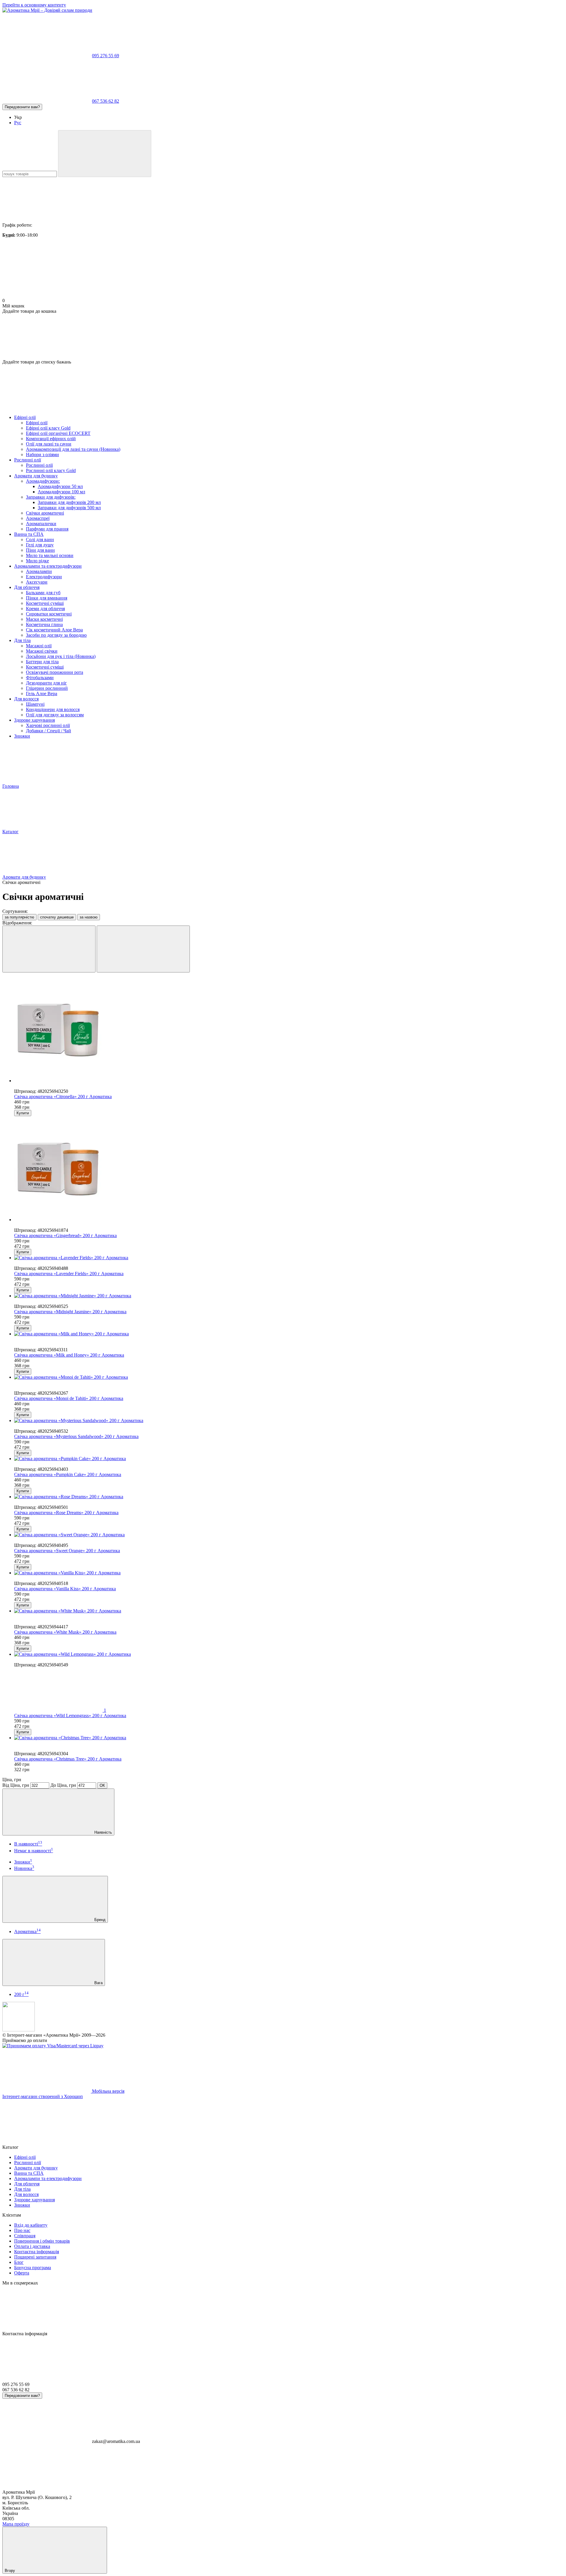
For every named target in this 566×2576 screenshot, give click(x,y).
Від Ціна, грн (16, 1785)
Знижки (22, 736)
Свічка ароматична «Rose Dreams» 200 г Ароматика (66, 1513)
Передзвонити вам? (22, 107)
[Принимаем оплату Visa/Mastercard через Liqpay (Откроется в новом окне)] (53, 2046)
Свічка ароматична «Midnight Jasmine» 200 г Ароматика (70, 1312)
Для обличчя (27, 587)
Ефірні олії (25, 417)
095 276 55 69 (106, 56)
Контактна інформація (37, 2252)
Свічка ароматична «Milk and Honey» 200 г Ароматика (69, 1355)
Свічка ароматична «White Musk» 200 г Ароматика (65, 1632)
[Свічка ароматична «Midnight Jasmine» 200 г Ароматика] (289, 1296)
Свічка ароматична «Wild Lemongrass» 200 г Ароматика (70, 1716)
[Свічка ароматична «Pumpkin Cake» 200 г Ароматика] (289, 1459)
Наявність (103, 1832)
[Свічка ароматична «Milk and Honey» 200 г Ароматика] (289, 1334)
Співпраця (25, 2236)
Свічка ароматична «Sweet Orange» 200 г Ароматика (67, 1551)
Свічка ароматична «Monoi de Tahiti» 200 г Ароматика (69, 1398)
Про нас (22, 2230)
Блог (19, 2262)
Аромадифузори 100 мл (61, 492)
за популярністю (19, 917)
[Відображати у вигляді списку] (143, 949)
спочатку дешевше (57, 917)
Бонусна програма (33, 2268)
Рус (18, 123)
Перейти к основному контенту (34, 5)
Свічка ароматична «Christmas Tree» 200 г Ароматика (68, 1759)
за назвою (89, 917)
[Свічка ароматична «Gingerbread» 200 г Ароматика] (289, 1169)
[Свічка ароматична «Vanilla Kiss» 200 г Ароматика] (289, 1573)
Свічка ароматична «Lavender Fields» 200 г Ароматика (69, 1274)
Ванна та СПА (29, 534)
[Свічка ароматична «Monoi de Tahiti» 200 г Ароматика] (289, 1377)
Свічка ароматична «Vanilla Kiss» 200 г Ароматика (65, 1589)
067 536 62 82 (106, 101)
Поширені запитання (35, 2257)
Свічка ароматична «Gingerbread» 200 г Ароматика (65, 1235)
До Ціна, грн (63, 1785)
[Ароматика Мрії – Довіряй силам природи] (19, 2030)
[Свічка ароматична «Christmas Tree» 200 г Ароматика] (289, 1738)
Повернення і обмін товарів (42, 2241)
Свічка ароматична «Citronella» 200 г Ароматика (63, 1097)
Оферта (22, 2273)
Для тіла (22, 640)
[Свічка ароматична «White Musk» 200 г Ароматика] (289, 1611)
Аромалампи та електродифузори (48, 566)
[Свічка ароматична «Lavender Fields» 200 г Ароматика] (289, 1258)
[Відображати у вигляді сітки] (49, 949)
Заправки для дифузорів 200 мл (69, 502)
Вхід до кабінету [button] (31, 2225)
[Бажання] (283, 337)
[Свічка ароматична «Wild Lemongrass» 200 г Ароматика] (289, 1654)
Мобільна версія (108, 2091)
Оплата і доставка (32, 2246)
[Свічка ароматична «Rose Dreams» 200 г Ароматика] (289, 1497)
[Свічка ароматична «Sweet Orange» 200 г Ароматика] (289, 1535)
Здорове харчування (34, 720)
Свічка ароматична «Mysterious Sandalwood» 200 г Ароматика (76, 1436)
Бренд (99, 1920)
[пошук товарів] (105, 154)
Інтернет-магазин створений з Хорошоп (43, 2096)
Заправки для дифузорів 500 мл (69, 508)
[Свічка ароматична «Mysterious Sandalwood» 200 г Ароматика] (289, 1421)
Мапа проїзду (16, 2524)
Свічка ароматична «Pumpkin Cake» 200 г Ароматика (68, 1474)
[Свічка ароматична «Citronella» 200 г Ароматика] (289, 1030)
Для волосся (26, 699)
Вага (98, 1983)
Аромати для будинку (36, 476)
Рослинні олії (28, 460)
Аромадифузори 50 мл (60, 486)
